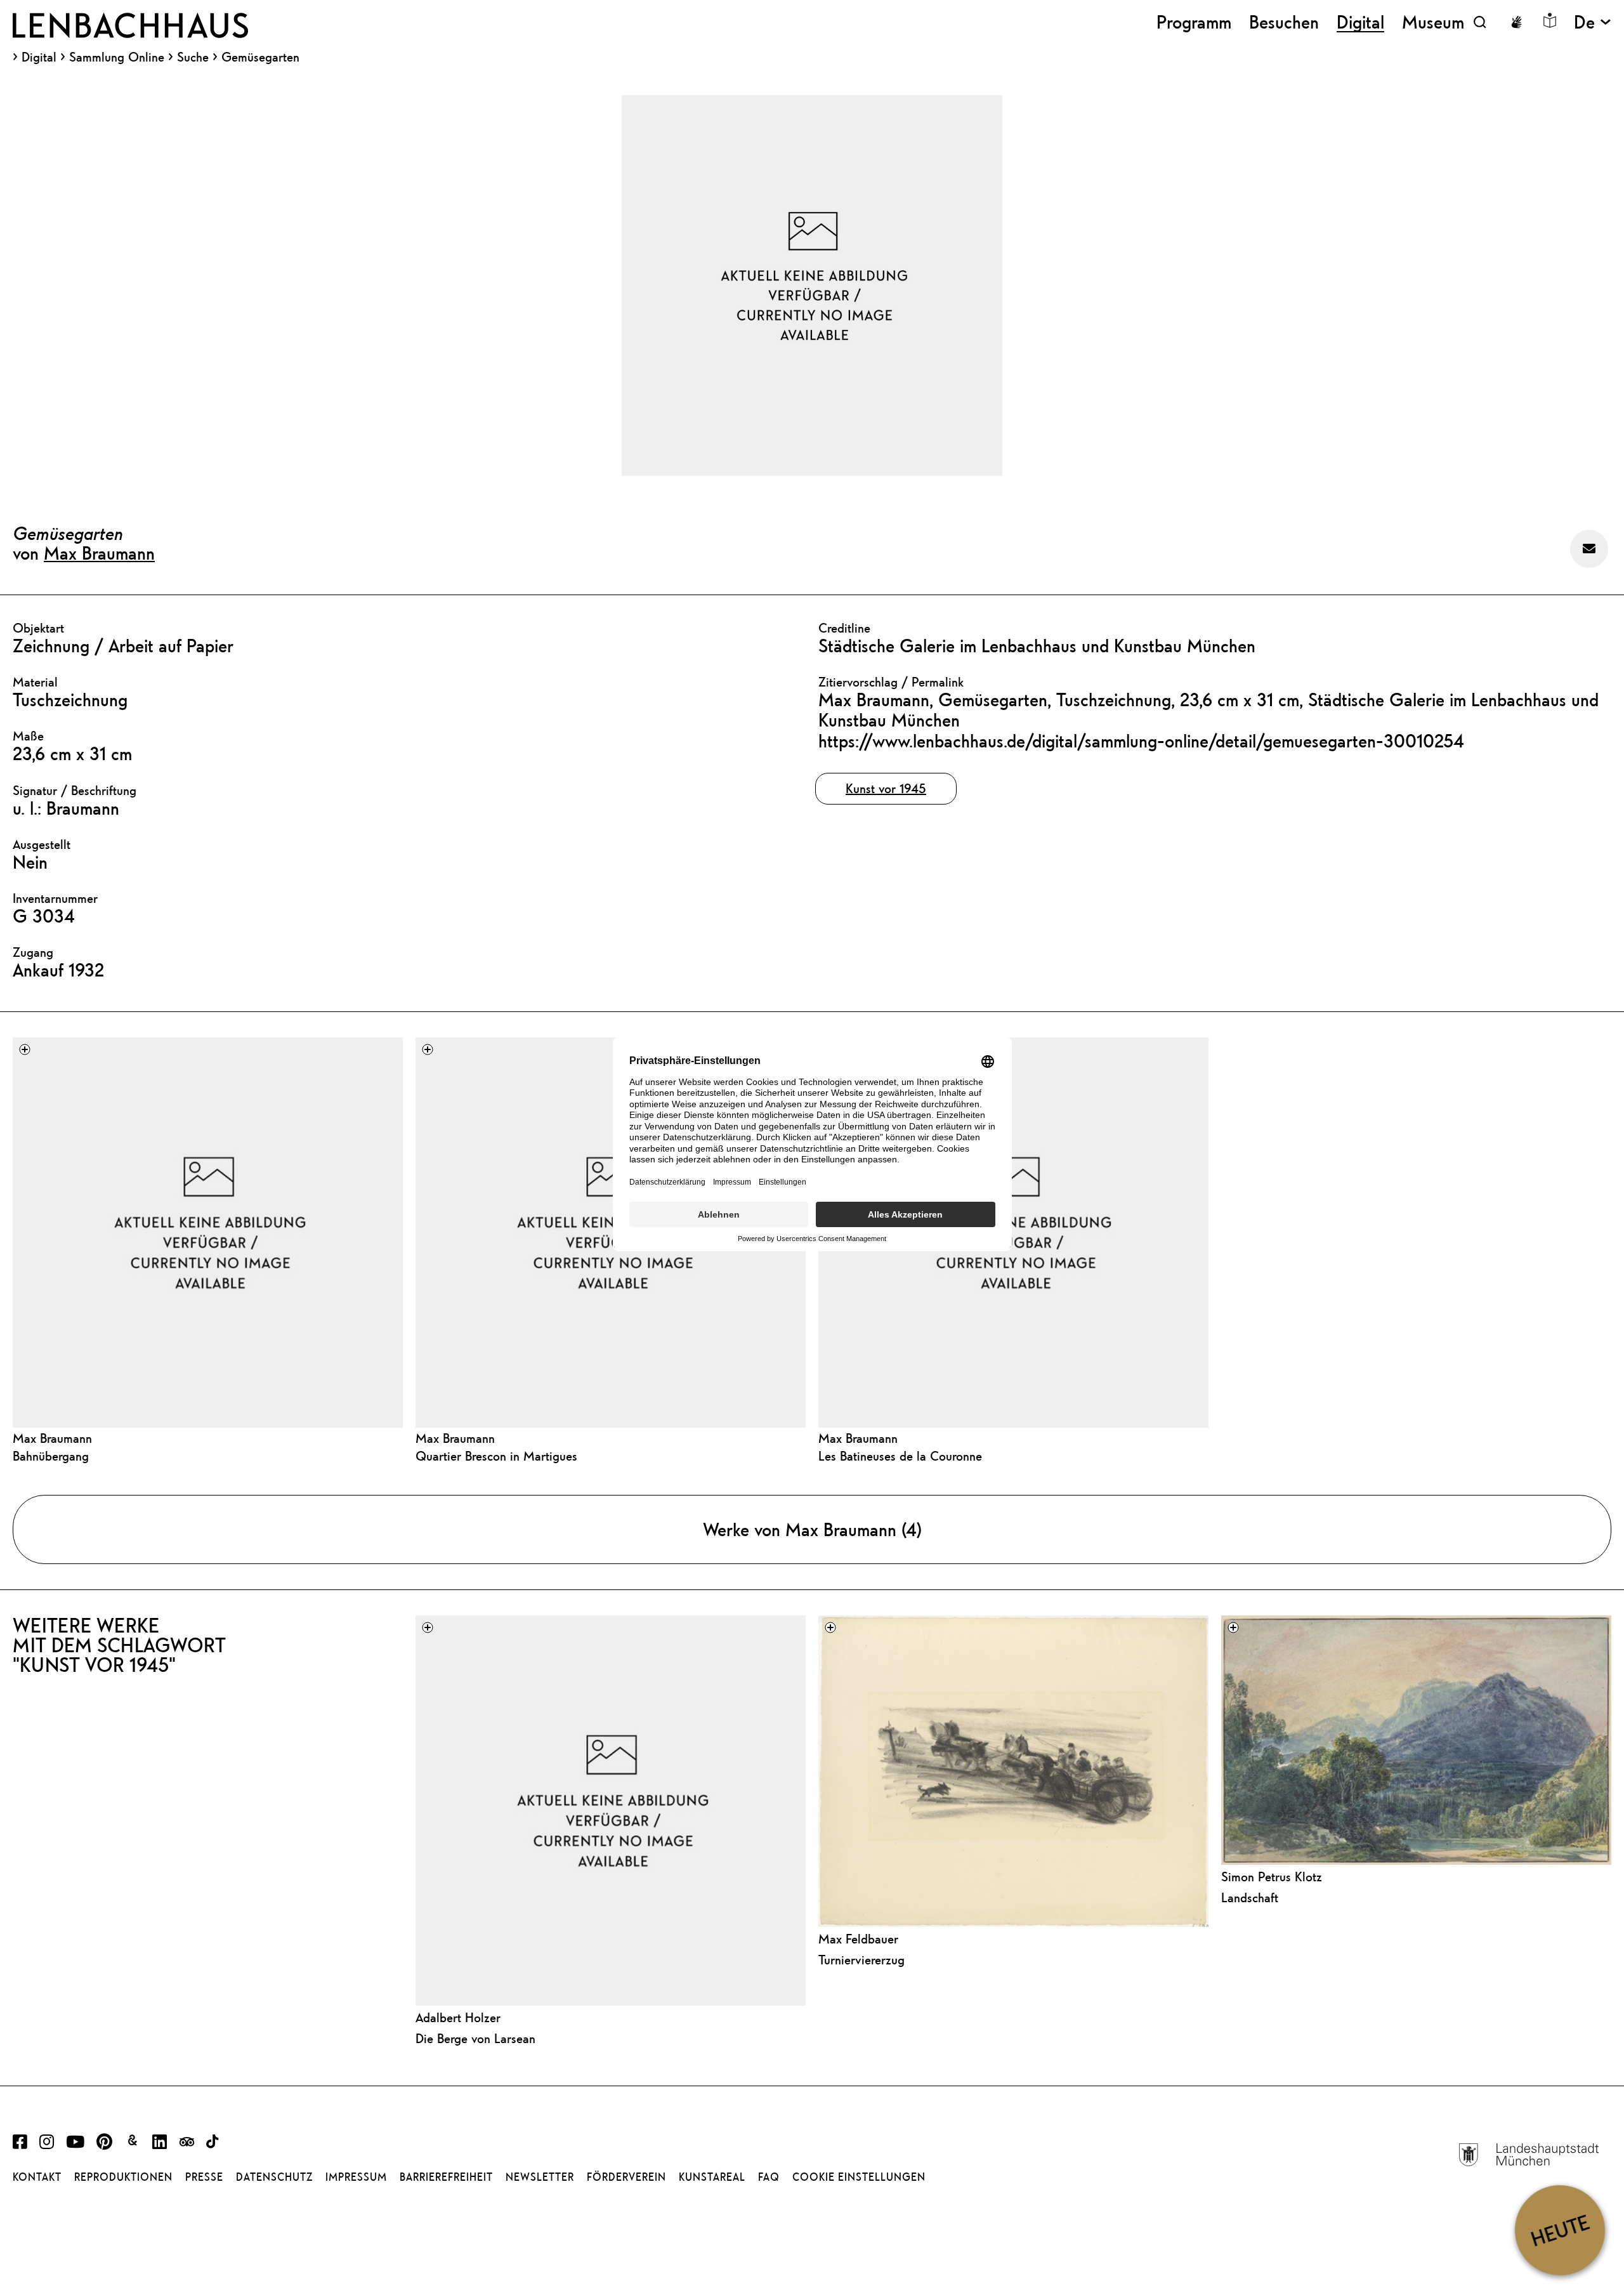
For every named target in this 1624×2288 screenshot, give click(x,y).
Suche (193, 57)
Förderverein (626, 2177)
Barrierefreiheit (446, 2177)
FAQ (769, 2177)
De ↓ (1593, 22)
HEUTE (1560, 2230)
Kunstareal (712, 2177)
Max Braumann (99, 553)
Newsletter (540, 2177)
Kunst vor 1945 (886, 788)
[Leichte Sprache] (1550, 20)
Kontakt (37, 2177)
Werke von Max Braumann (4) (812, 1529)
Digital (39, 57)
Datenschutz (274, 2177)
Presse (204, 2177)
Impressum (356, 2177)
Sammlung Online (117, 57)
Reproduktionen (123, 2177)
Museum (1433, 22)
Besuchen (1284, 22)
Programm (1194, 22)
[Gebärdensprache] (1516, 22)
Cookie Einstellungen (859, 2177)
